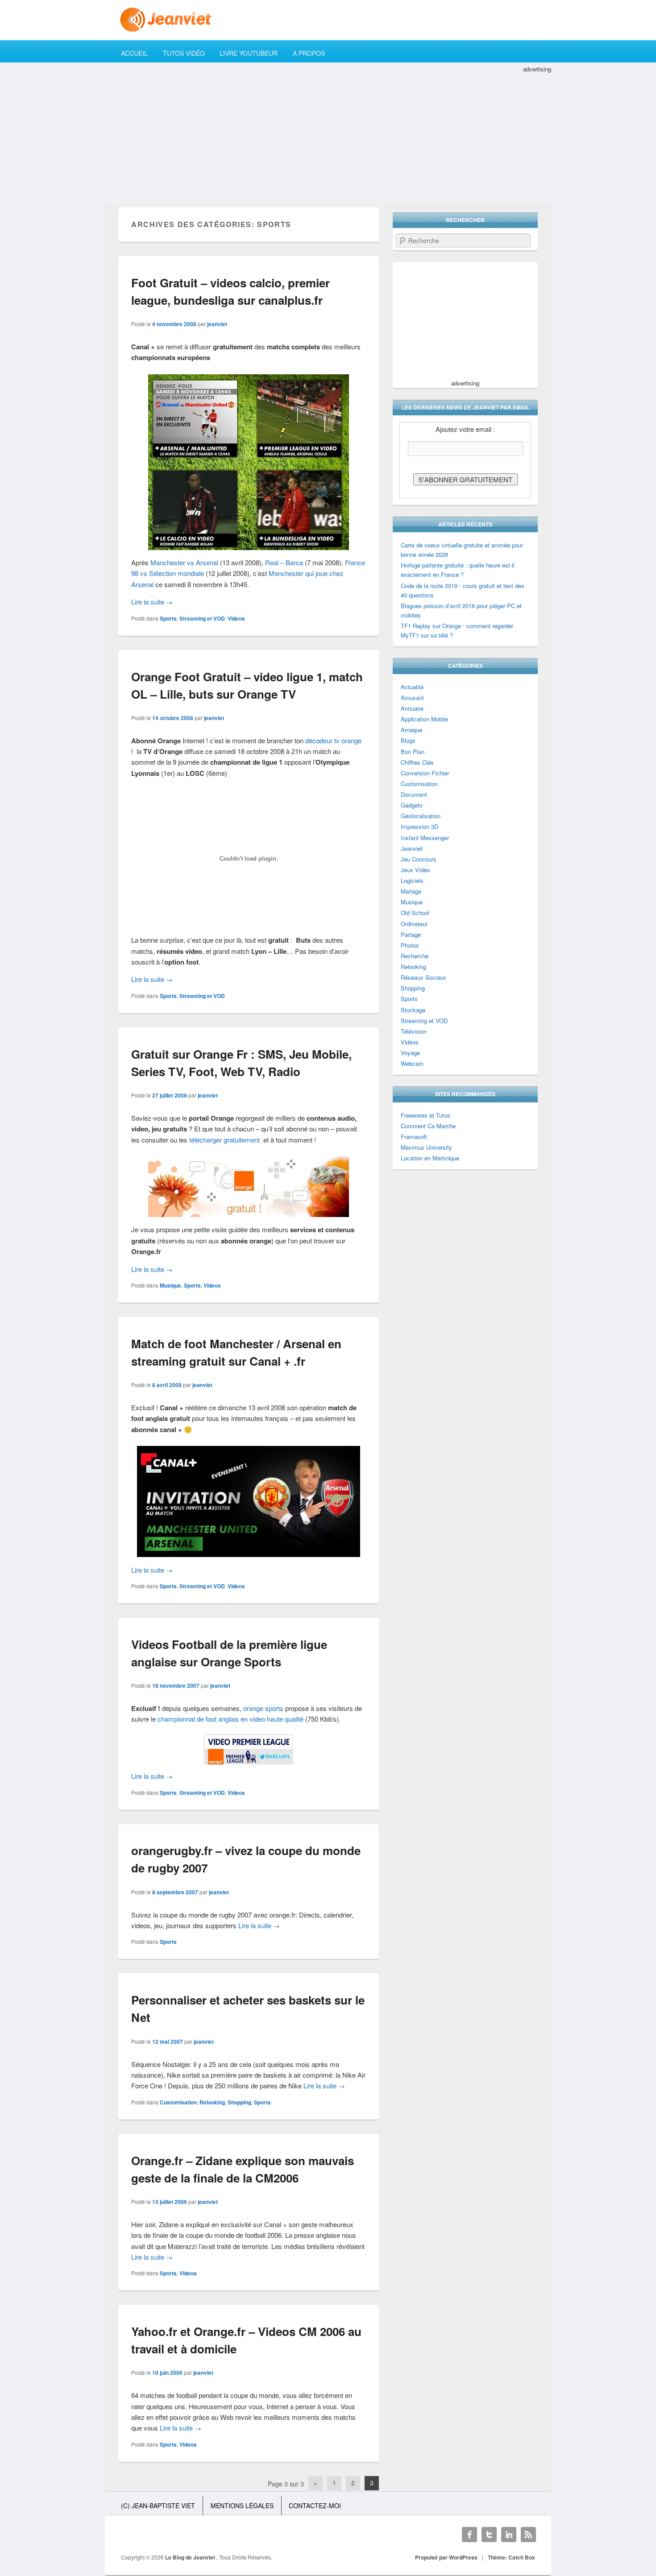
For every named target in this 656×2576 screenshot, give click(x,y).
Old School (415, 913)
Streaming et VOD (202, 618)
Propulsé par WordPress (446, 2557)
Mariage (411, 891)
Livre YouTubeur (249, 53)
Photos (410, 945)
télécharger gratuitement (224, 1140)
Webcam (412, 1063)
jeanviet (217, 324)
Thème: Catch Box (511, 2557)
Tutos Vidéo (184, 53)
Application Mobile (424, 719)
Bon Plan (413, 752)
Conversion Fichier (425, 773)
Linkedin (509, 2535)
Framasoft (414, 1137)
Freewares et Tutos (426, 1115)
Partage (411, 934)
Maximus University (426, 1147)
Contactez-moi (315, 2506)
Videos (236, 618)
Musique (170, 1285)
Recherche (415, 956)
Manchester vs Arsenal (184, 562)
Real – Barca (284, 562)
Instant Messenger (425, 838)
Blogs (408, 740)
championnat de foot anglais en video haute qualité (230, 1719)
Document (414, 794)
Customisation (178, 2102)
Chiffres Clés (417, 762)
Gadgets (412, 805)
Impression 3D (419, 826)
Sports (168, 618)
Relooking (212, 2102)
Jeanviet (412, 848)
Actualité (412, 687)
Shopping (239, 2102)
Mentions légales (242, 2506)
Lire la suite (152, 602)
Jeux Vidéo (415, 870)
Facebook (469, 2535)
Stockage (413, 1010)
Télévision (414, 1031)
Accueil (134, 53)
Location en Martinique (430, 1158)
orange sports (263, 1708)
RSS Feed (528, 2535)
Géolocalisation (421, 816)
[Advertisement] (328, 137)
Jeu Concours (419, 859)
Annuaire (412, 708)
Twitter (489, 2535)
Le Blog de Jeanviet (191, 2557)
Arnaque (411, 730)
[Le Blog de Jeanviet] (328, 20)
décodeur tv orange (333, 740)
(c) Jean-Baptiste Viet (158, 2506)
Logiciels (412, 880)
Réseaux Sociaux (423, 977)
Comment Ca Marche (428, 1126)
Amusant (412, 698)
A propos (309, 53)
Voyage (410, 1053)
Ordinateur (414, 924)
